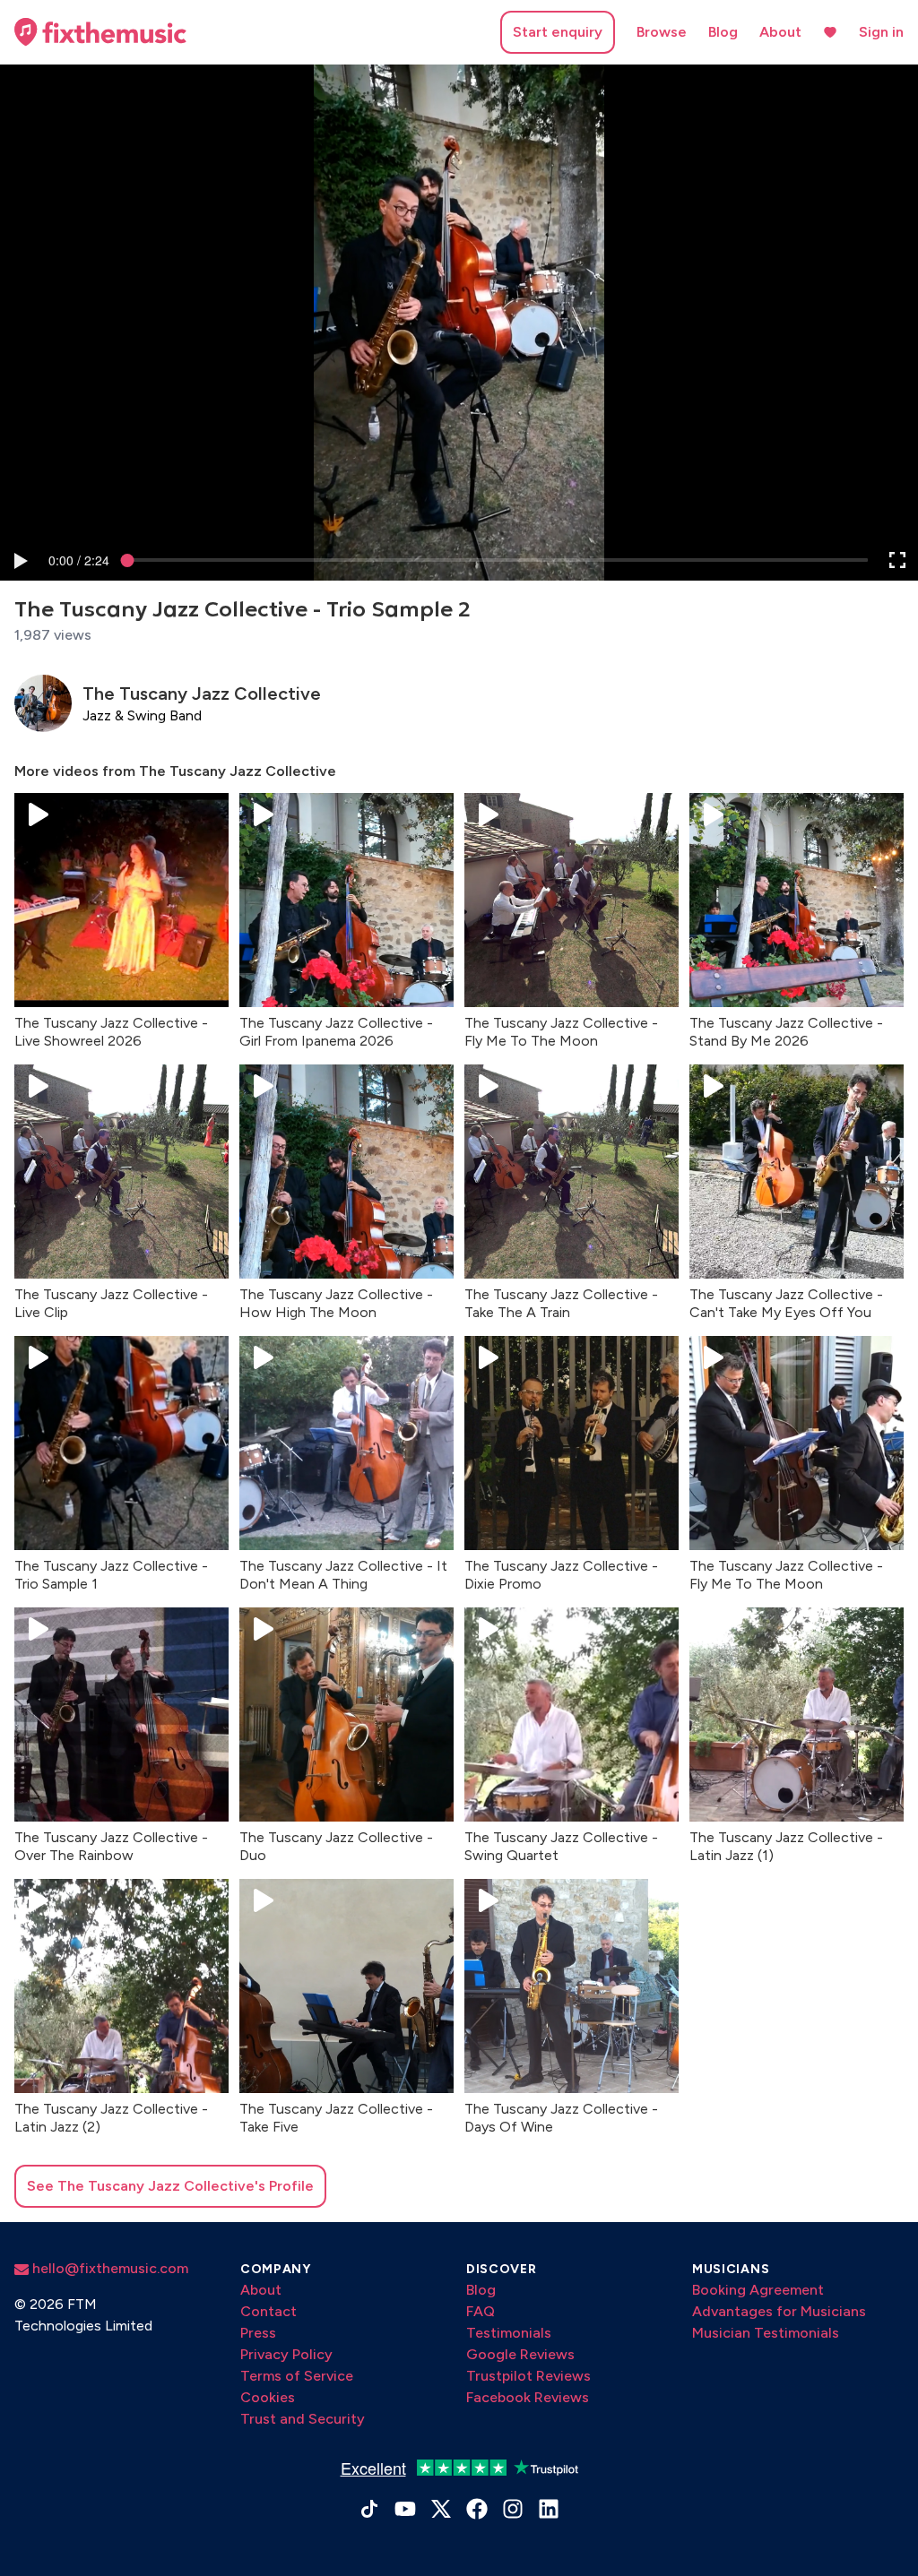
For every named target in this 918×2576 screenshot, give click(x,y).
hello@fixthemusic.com (108, 2268)
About (780, 32)
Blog (723, 32)
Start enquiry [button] (558, 32)
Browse (662, 32)
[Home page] (100, 32)
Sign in (881, 32)
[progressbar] (79, 560)
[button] (20, 560)
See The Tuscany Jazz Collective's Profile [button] (170, 2186)
